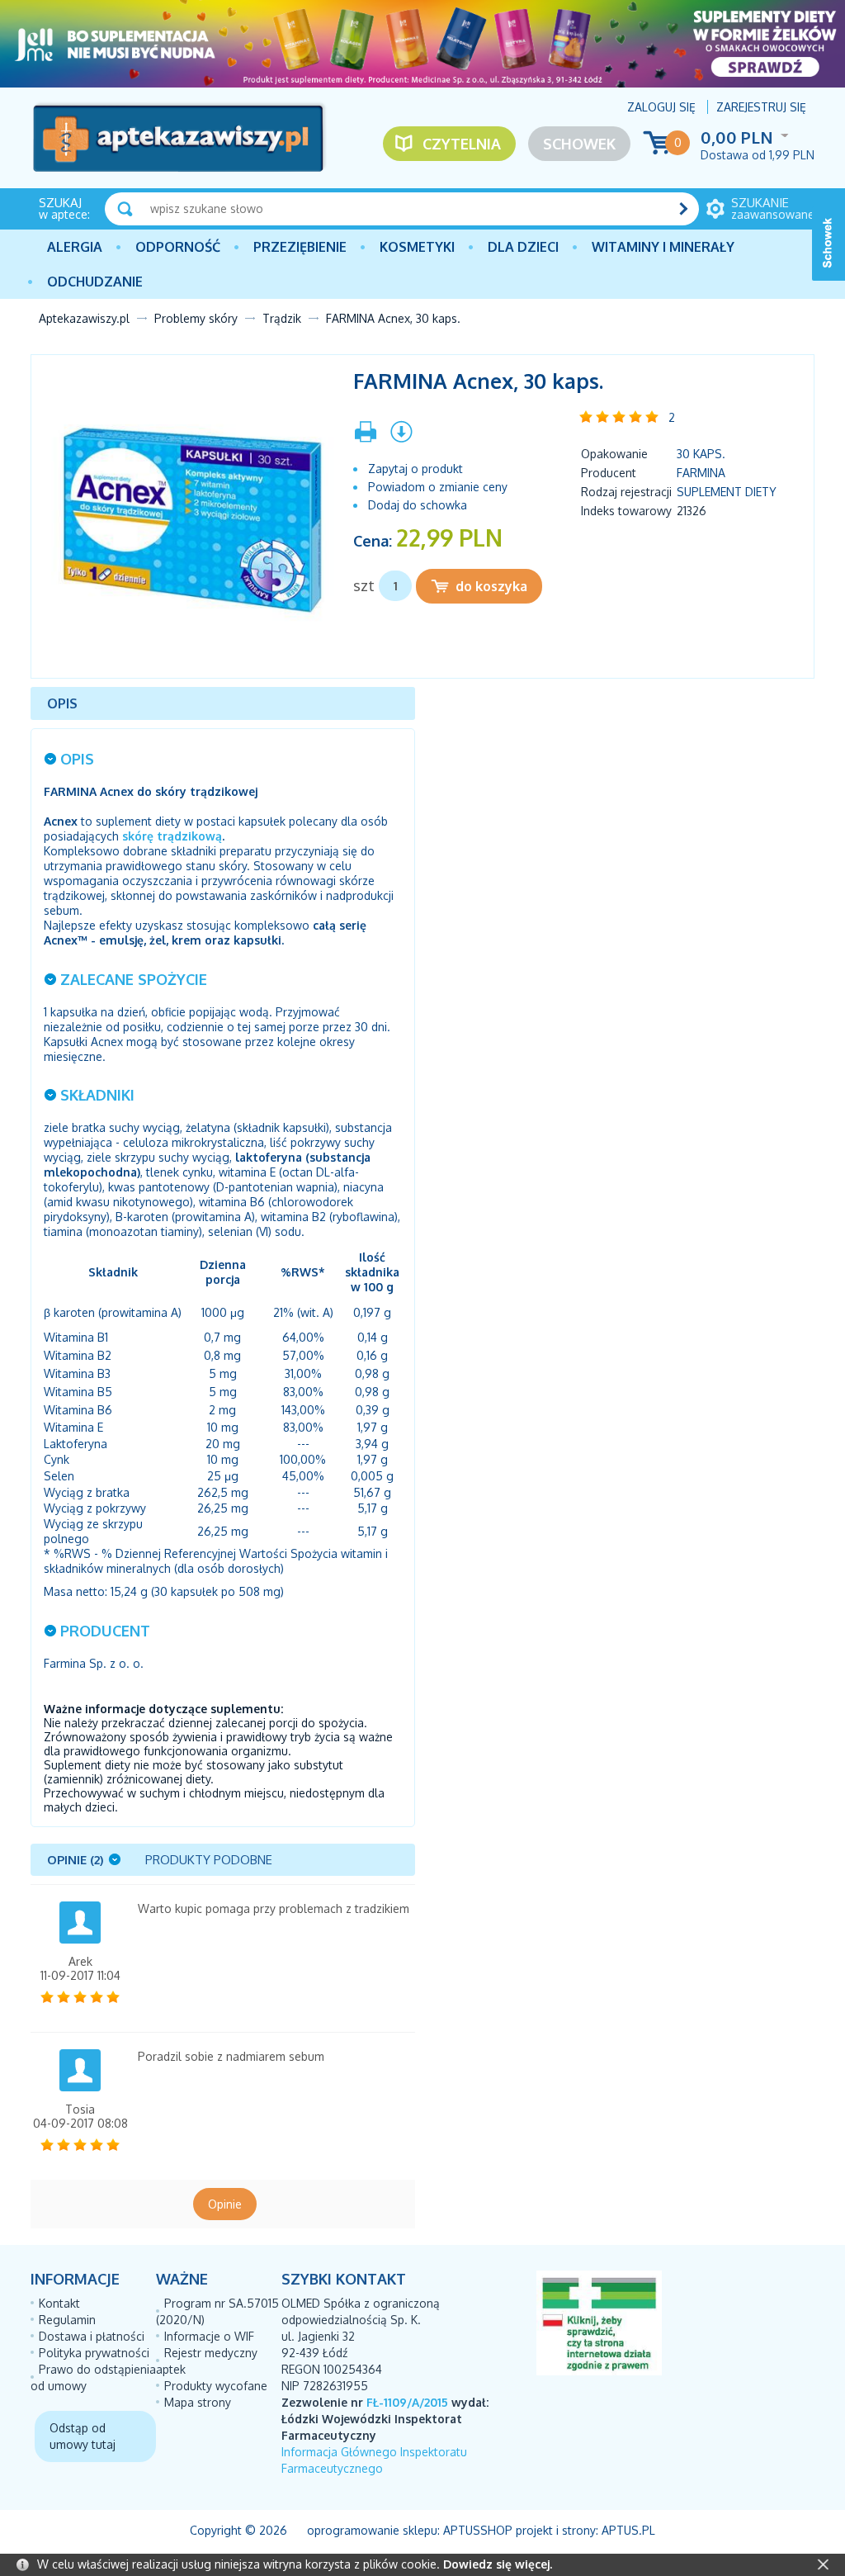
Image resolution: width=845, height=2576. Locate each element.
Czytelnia (462, 144)
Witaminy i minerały (663, 247)
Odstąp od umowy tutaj (83, 2436)
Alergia (75, 247)
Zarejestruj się (761, 107)
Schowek (579, 144)
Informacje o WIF (209, 2336)
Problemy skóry (196, 318)
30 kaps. (701, 454)
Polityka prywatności (94, 2353)
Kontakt (59, 2303)
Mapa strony (198, 2402)
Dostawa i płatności (92, 2336)
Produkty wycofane (216, 2386)
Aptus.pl (628, 2530)
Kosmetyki (417, 247)
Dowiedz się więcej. (498, 2564)
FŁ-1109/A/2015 (407, 2402)
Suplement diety (727, 492)
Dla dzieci (523, 247)
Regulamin (67, 2320)
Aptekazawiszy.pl (84, 318)
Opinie (225, 2204)
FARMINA (701, 473)
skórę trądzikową (172, 836)
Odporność (178, 247)
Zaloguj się (661, 107)
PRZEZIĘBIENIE (300, 247)
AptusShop (478, 2530)
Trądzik (282, 318)
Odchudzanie (95, 282)
